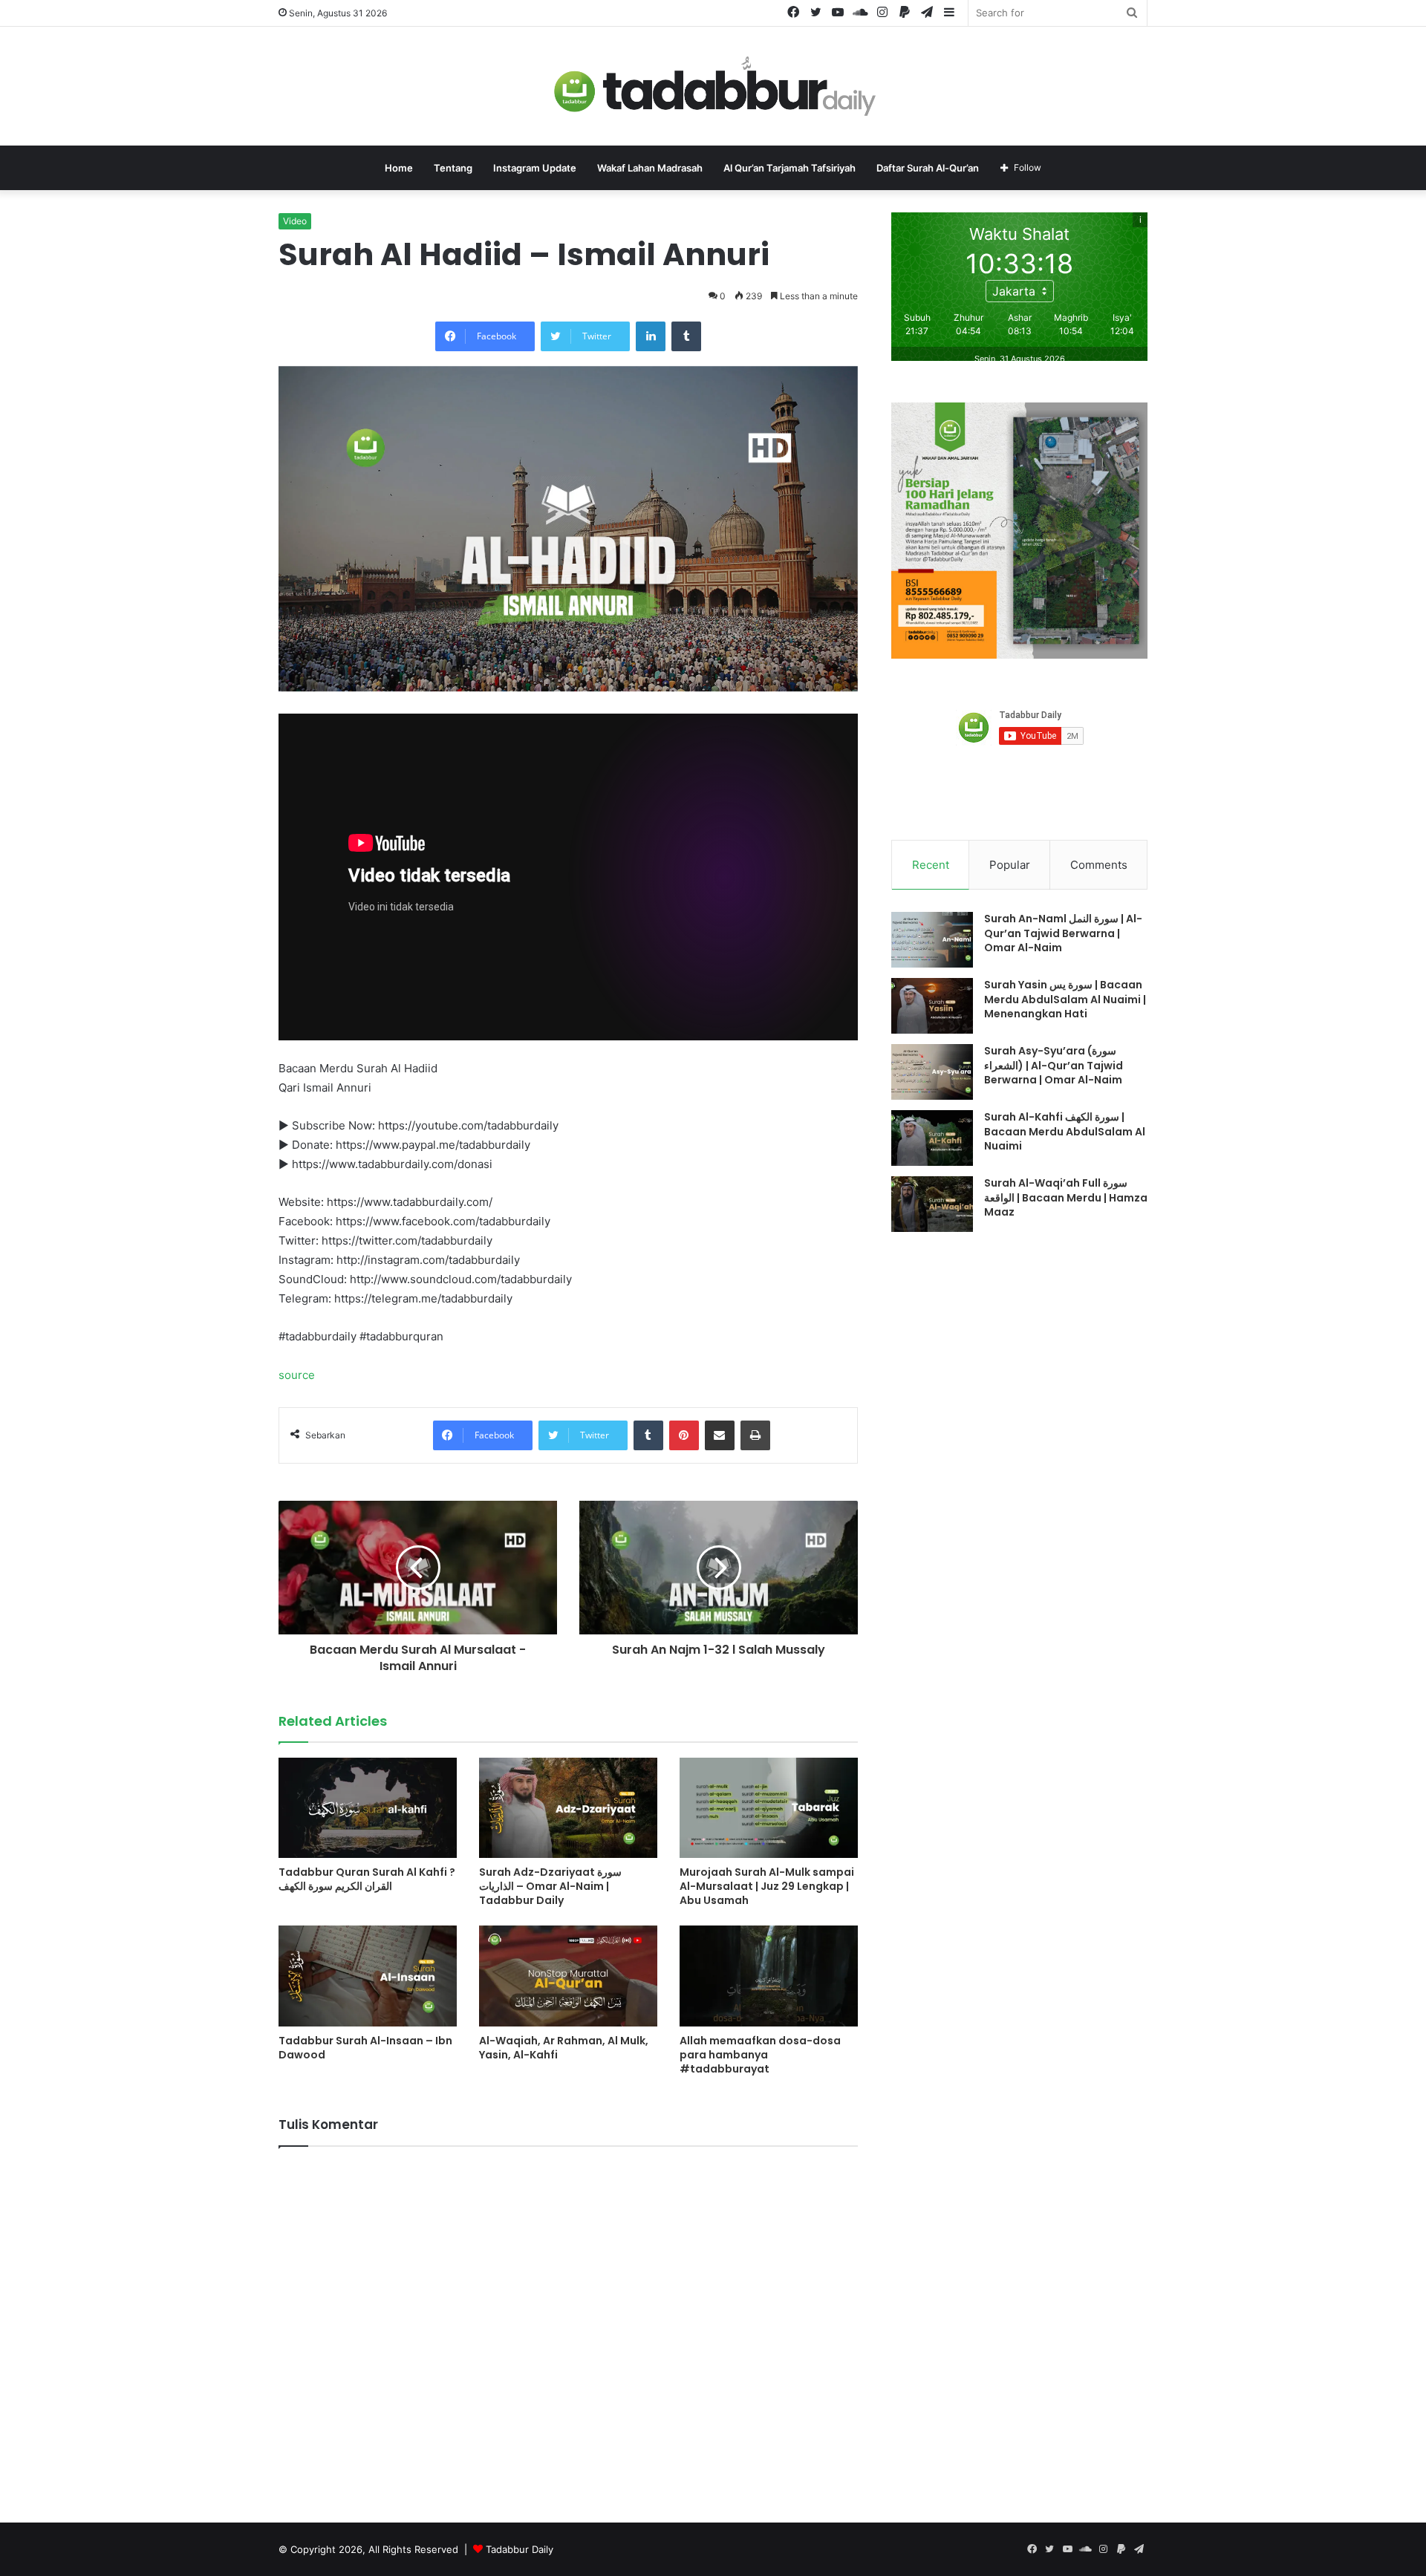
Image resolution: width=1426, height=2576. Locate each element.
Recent (931, 865)
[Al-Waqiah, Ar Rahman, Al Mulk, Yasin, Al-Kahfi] (568, 1976)
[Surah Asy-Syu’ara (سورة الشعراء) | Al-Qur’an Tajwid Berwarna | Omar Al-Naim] (932, 1072)
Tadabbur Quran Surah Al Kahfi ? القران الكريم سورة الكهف (367, 1879)
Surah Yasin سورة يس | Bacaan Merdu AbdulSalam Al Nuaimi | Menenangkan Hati (1065, 999)
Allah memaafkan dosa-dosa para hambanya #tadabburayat (760, 2055)
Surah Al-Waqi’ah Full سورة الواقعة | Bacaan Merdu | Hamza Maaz (1066, 1197)
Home (399, 168)
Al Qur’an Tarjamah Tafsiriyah (789, 168)
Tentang (453, 168)
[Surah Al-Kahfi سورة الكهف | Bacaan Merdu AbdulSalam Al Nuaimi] (932, 1138)
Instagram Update (535, 168)
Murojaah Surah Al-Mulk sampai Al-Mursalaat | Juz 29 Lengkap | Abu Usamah (767, 1886)
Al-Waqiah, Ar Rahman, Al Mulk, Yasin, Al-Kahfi (564, 2048)
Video (295, 221)
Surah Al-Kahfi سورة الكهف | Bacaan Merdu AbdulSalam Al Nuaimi (1065, 1131)
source (297, 1375)
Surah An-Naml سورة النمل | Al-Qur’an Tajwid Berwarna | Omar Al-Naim (1063, 933)
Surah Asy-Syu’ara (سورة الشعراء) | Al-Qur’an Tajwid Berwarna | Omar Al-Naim (1054, 1065)
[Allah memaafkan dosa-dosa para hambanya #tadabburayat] (769, 1976)
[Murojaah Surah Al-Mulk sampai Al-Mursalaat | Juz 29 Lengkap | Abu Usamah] (769, 1808)
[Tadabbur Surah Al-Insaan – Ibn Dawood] (368, 1976)
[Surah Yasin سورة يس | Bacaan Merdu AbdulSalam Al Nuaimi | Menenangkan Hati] (932, 1006)
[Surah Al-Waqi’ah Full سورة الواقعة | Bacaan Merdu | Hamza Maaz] (932, 1204)
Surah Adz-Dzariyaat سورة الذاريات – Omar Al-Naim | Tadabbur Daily (550, 1886)
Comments (1099, 865)
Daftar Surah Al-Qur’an (928, 168)
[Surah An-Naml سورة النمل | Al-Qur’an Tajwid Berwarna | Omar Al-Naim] (932, 940)
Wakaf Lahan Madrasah (650, 168)
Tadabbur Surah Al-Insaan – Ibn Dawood (365, 2048)
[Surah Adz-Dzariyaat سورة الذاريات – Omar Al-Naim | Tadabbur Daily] (568, 1808)
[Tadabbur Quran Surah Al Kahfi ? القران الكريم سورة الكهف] (368, 1808)
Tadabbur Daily (520, 2549)
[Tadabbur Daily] (713, 86)
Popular (1010, 865)
